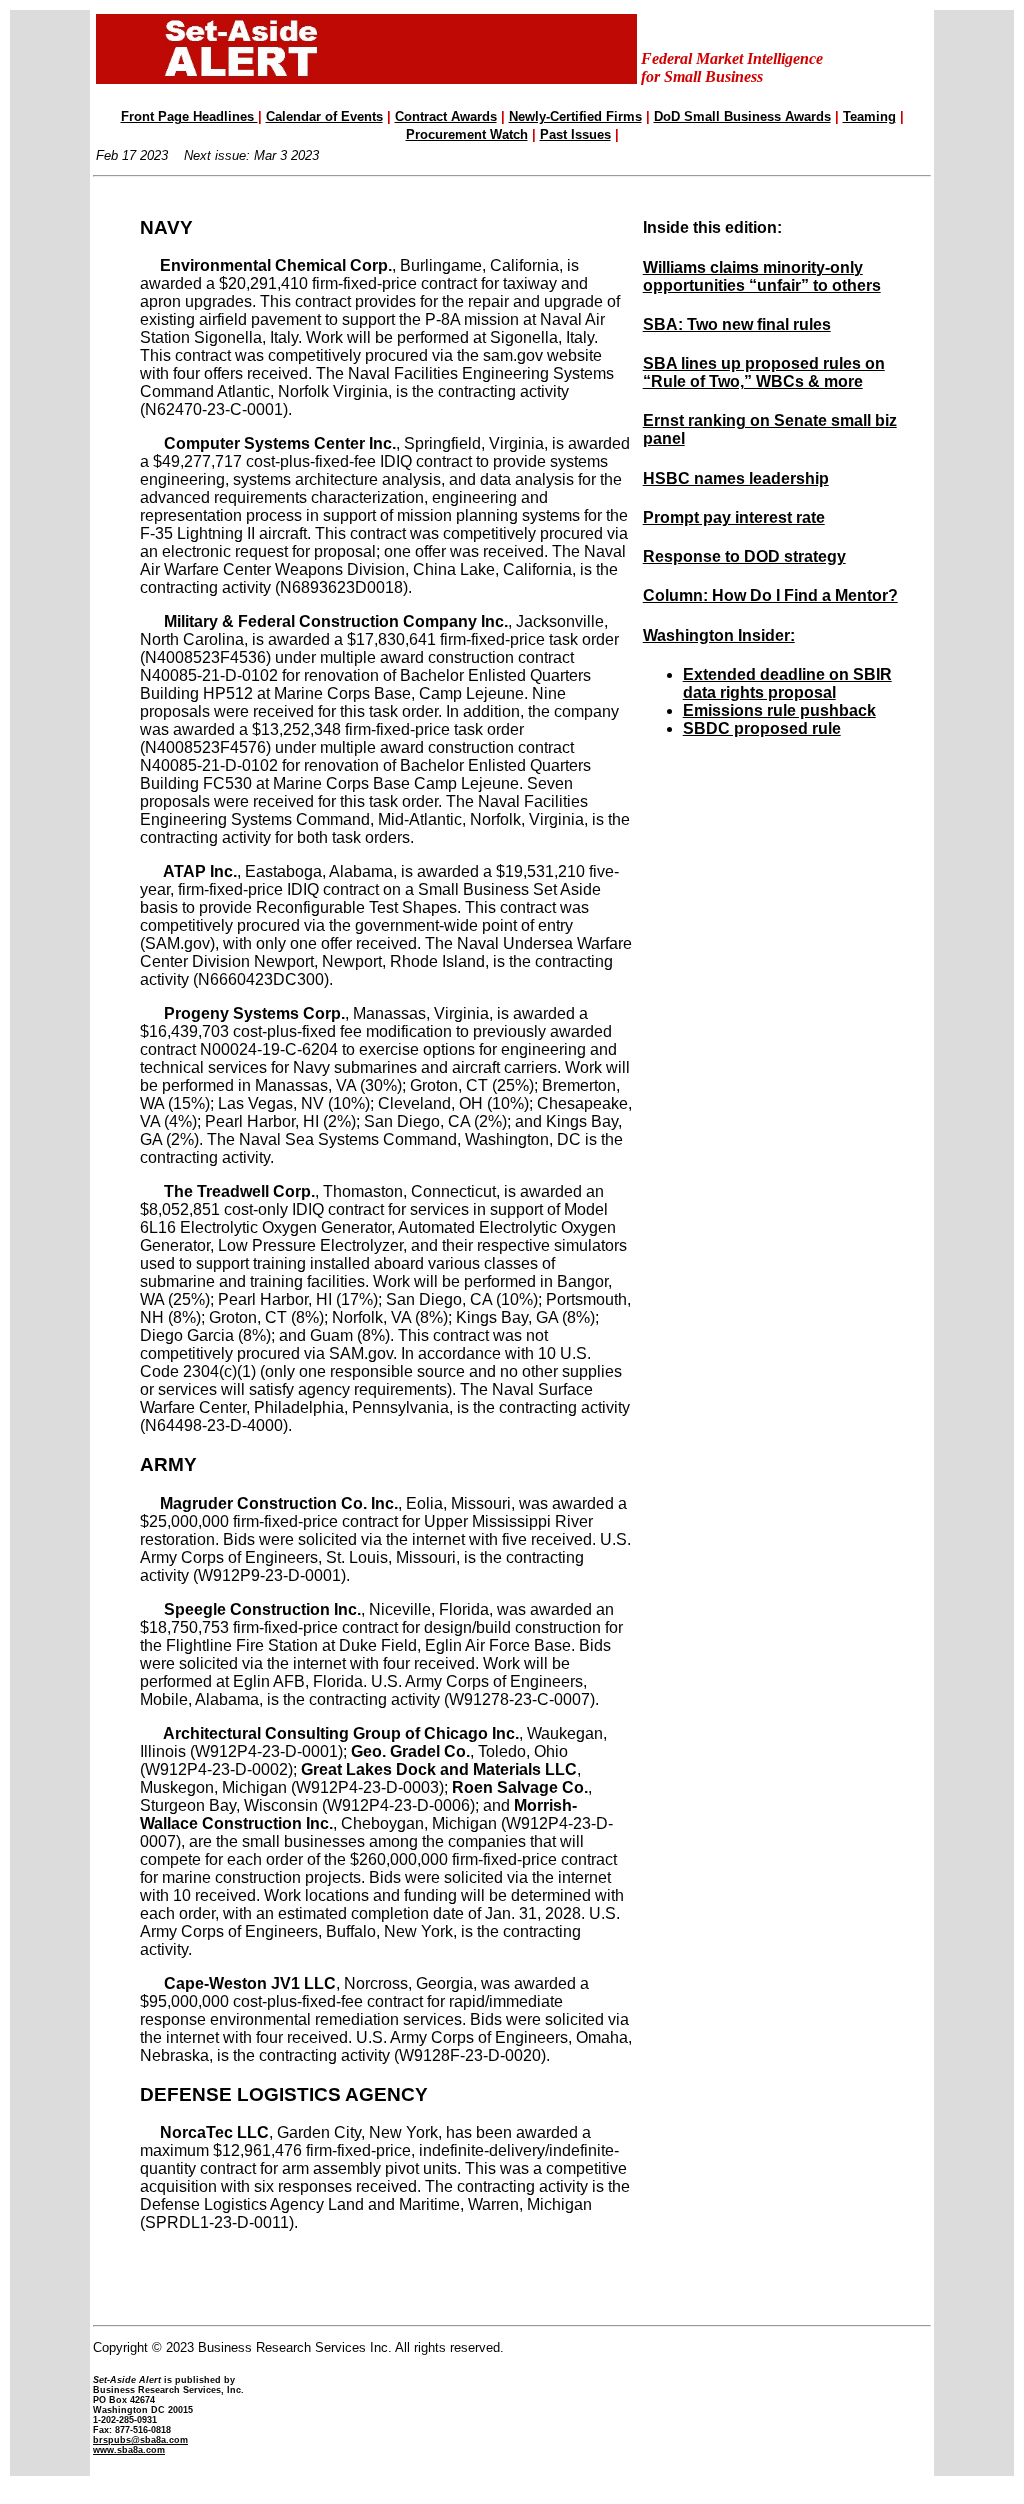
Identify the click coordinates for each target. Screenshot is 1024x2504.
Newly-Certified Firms (575, 116)
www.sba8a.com (129, 2450)
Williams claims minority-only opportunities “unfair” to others (762, 276)
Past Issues (575, 134)
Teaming (869, 116)
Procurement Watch (467, 134)
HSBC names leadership (736, 478)
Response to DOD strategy (744, 556)
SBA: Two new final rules (737, 324)
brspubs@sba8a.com (140, 2440)
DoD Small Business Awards (742, 116)
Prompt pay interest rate (734, 517)
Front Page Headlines (189, 116)
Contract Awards (446, 116)
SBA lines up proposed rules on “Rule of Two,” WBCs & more (764, 372)
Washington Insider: (719, 635)
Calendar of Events (324, 116)
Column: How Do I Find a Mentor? (770, 595)
